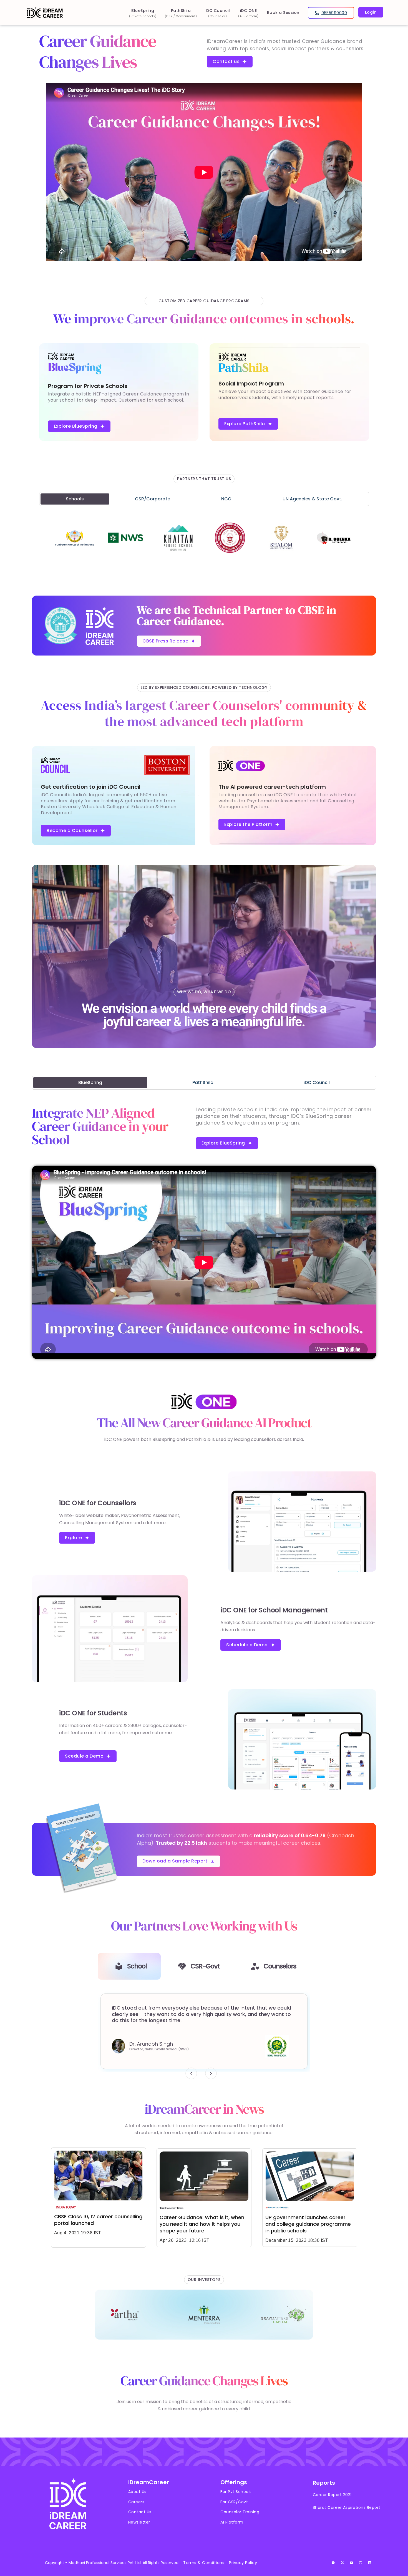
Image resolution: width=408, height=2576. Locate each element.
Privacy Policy (243, 2563)
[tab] (75, 499)
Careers (136, 2502)
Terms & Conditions (204, 2563)
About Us (137, 2492)
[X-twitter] (342, 2563)
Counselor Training (240, 2512)
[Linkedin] (370, 2563)
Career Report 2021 (332, 2495)
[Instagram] (361, 2563)
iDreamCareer (149, 2482)
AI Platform (232, 2522)
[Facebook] (333, 2563)
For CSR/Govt (234, 2502)
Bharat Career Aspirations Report (347, 2507)
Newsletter (139, 2522)
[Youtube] (352, 2563)
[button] (191, 2073)
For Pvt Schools (236, 2492)
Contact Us (140, 2512)
